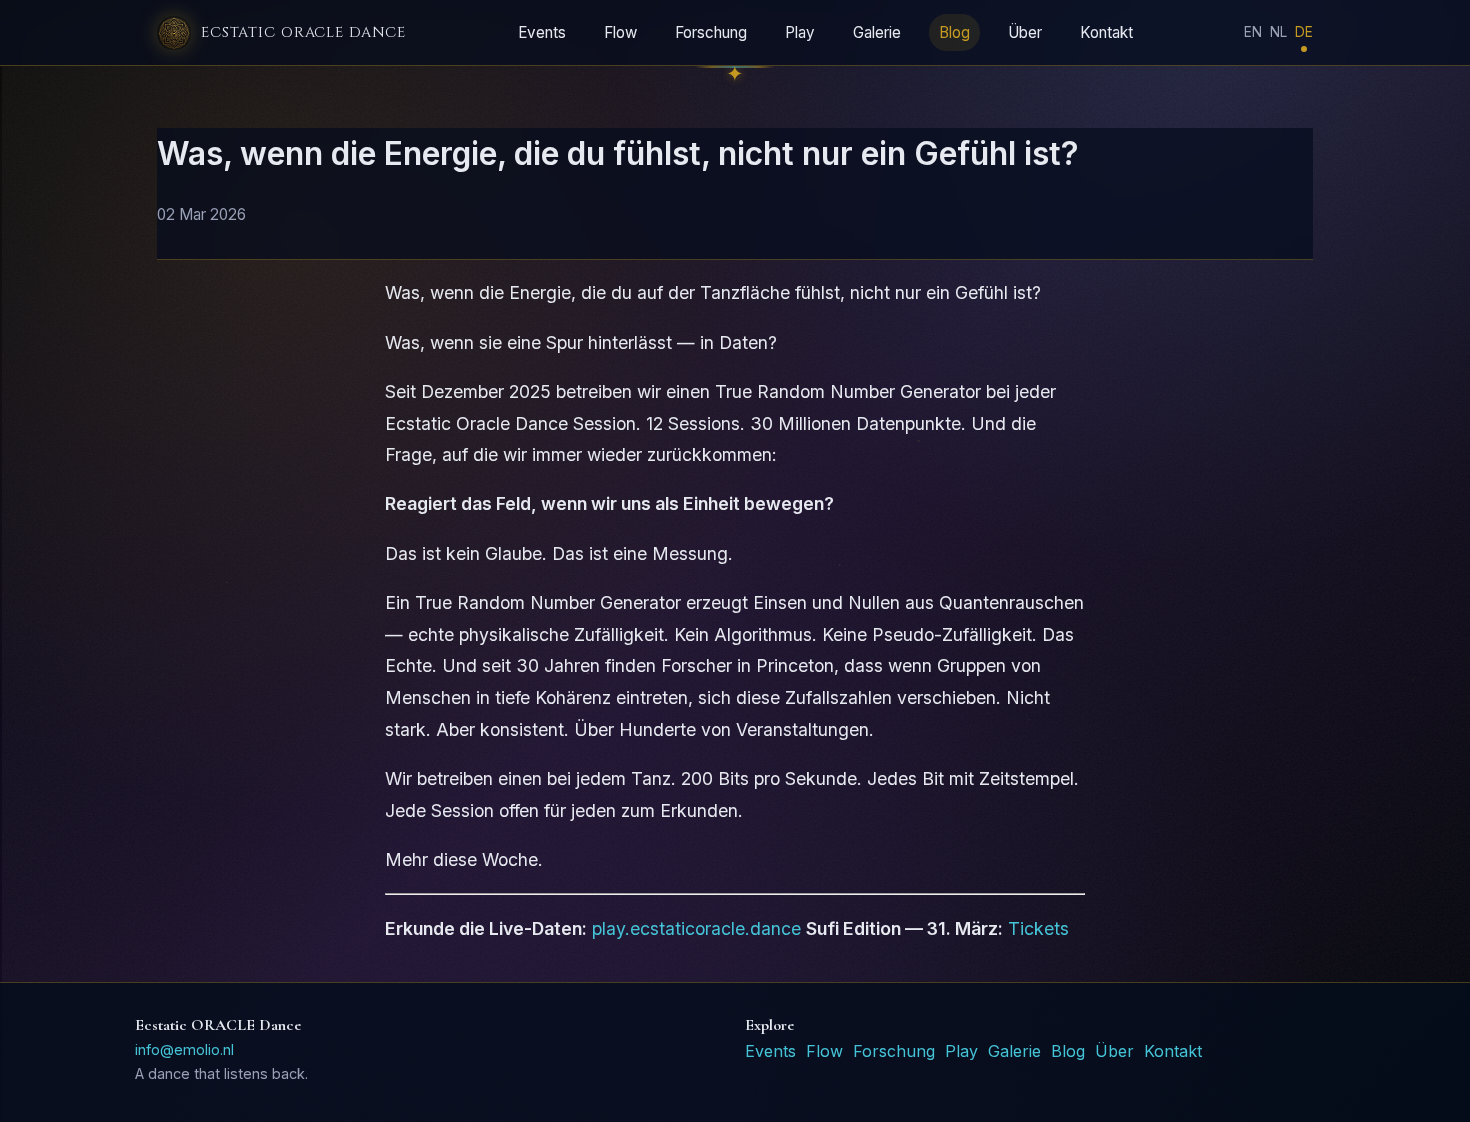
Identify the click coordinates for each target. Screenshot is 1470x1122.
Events (542, 32)
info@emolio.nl (184, 1049)
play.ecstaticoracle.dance (696, 928)
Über (1025, 32)
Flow (620, 32)
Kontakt (1106, 32)
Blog (954, 32)
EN (1253, 32)
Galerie (877, 32)
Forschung (711, 32)
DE (1304, 32)
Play (800, 32)
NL (1278, 32)
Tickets (1038, 928)
